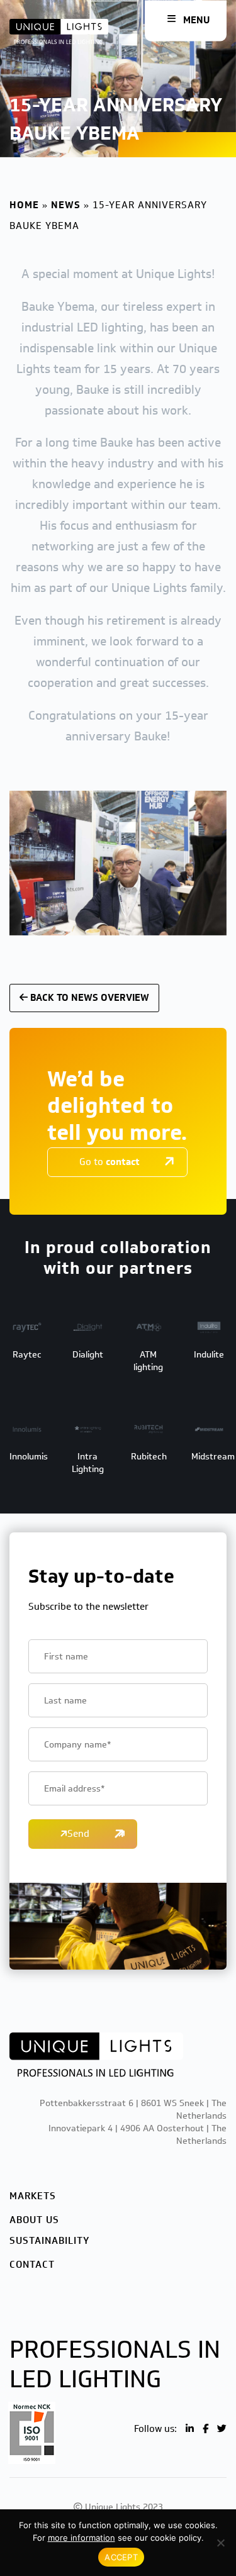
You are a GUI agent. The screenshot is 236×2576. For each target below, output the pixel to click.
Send (78, 1834)
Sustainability (49, 2241)
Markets (33, 2196)
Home (24, 205)
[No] (220, 2543)
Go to (110, 1162)
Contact (32, 2265)
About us (34, 2220)
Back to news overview (88, 998)
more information (81, 2538)
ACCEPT (121, 2557)
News (66, 205)
